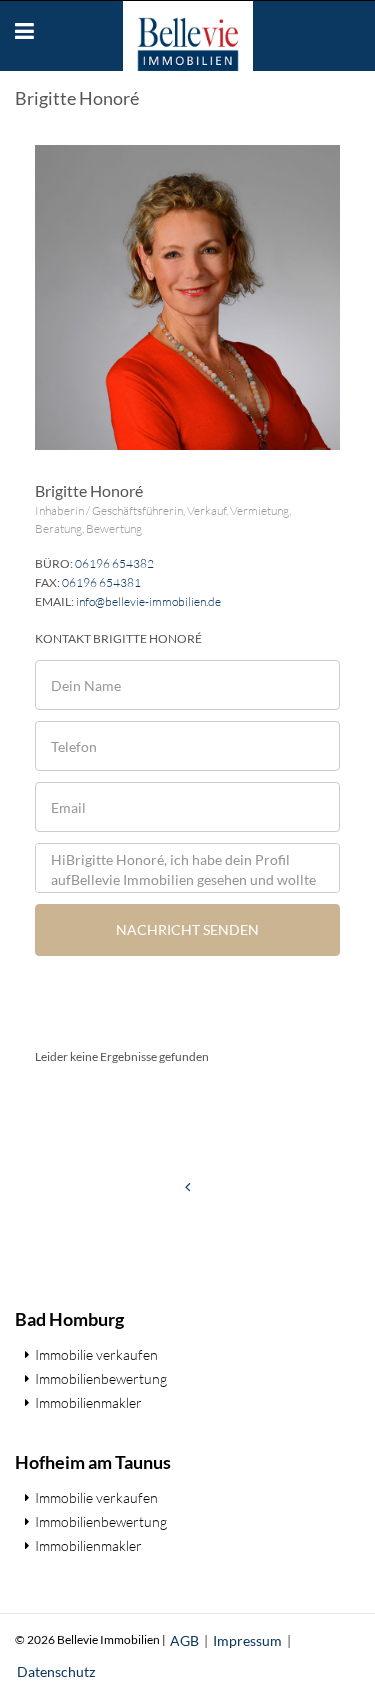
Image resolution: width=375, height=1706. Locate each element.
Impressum (247, 1640)
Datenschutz (56, 1671)
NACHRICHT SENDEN (187, 929)
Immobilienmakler (88, 1402)
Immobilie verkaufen (96, 1354)
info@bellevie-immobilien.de (148, 601)
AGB (184, 1640)
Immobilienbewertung (101, 1378)
